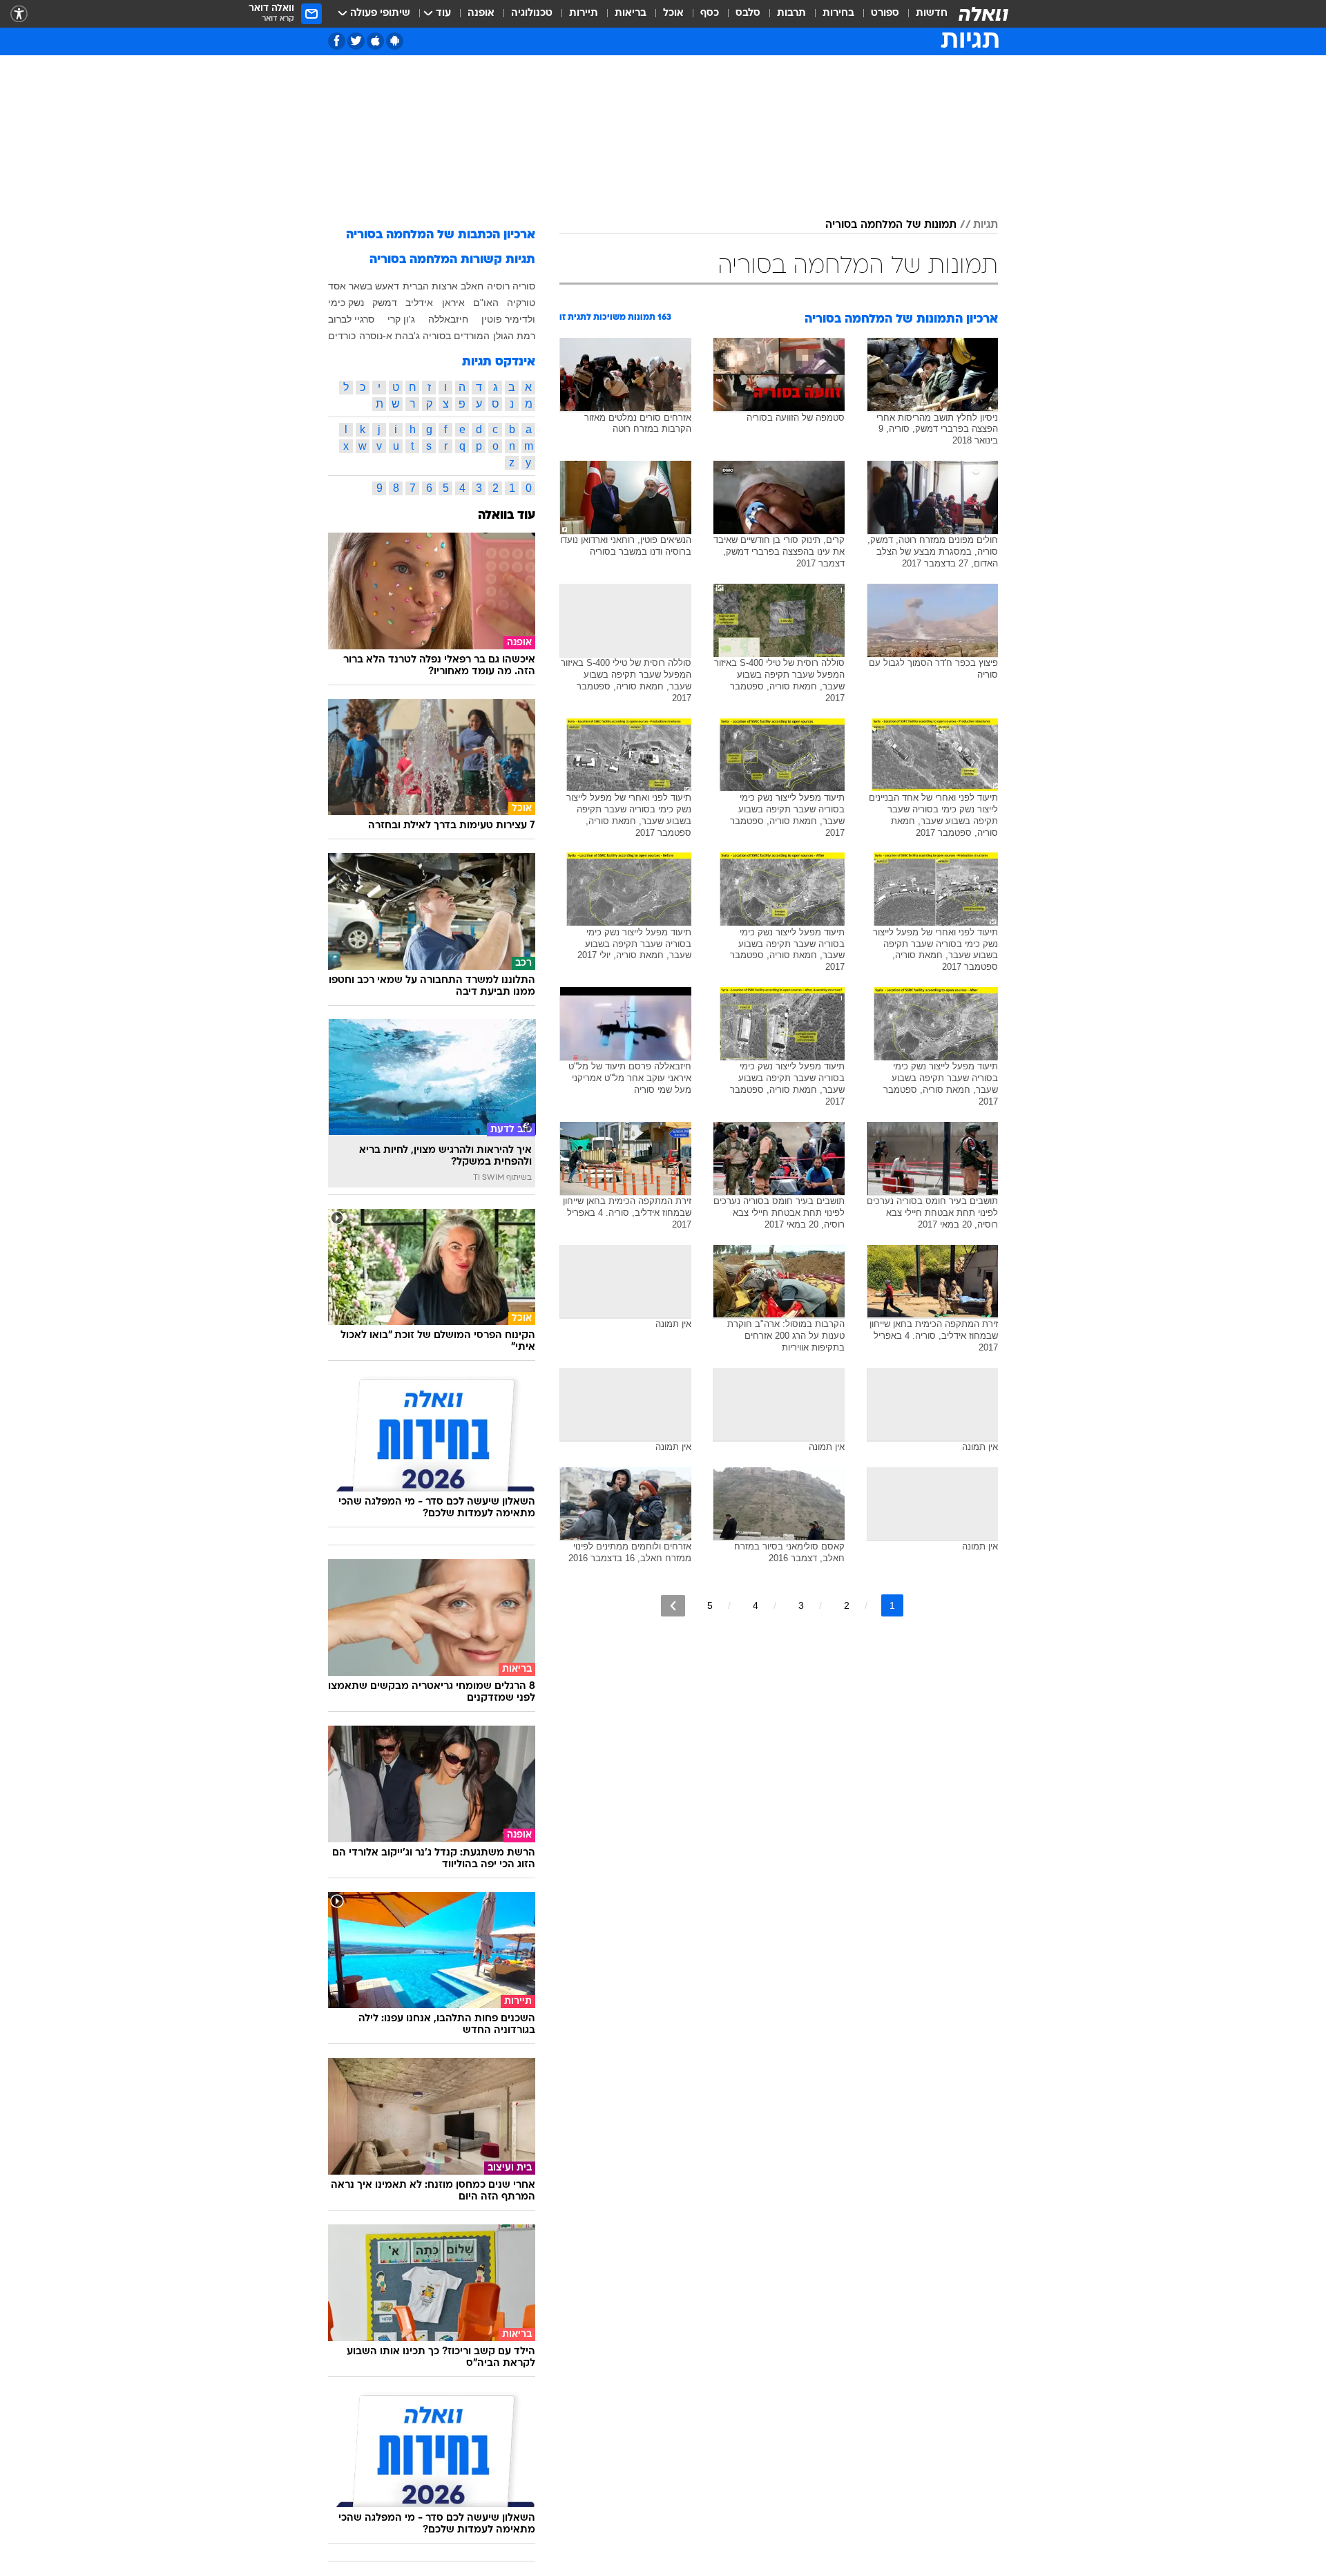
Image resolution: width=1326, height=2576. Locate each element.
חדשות (932, 13)
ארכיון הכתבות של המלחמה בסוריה (441, 235)
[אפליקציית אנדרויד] (395, 41)
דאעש (387, 286)
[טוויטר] (356, 41)
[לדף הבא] (673, 1606)
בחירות (838, 13)
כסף (710, 13)
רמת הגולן (514, 336)
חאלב (472, 286)
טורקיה (521, 303)
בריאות (631, 13)
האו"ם (486, 303)
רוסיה (498, 286)
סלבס (748, 13)
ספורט (885, 13)
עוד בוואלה (507, 516)
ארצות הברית (430, 286)
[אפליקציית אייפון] (375, 41)
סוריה (524, 286)
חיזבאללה (448, 319)
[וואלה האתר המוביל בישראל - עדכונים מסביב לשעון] (983, 14)
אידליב (419, 303)
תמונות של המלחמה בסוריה (891, 225)
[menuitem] (923, 14)
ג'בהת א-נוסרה (390, 336)
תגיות (986, 225)
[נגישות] (19, 14)
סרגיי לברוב (351, 319)
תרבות (791, 13)
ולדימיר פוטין (508, 319)
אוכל (673, 13)
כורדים (342, 336)
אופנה (481, 13)
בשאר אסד (350, 286)
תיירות (584, 13)
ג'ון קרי (401, 319)
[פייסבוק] (337, 41)
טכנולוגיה (532, 13)
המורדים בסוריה (456, 336)
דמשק (385, 303)
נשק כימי (346, 303)
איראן (453, 303)
